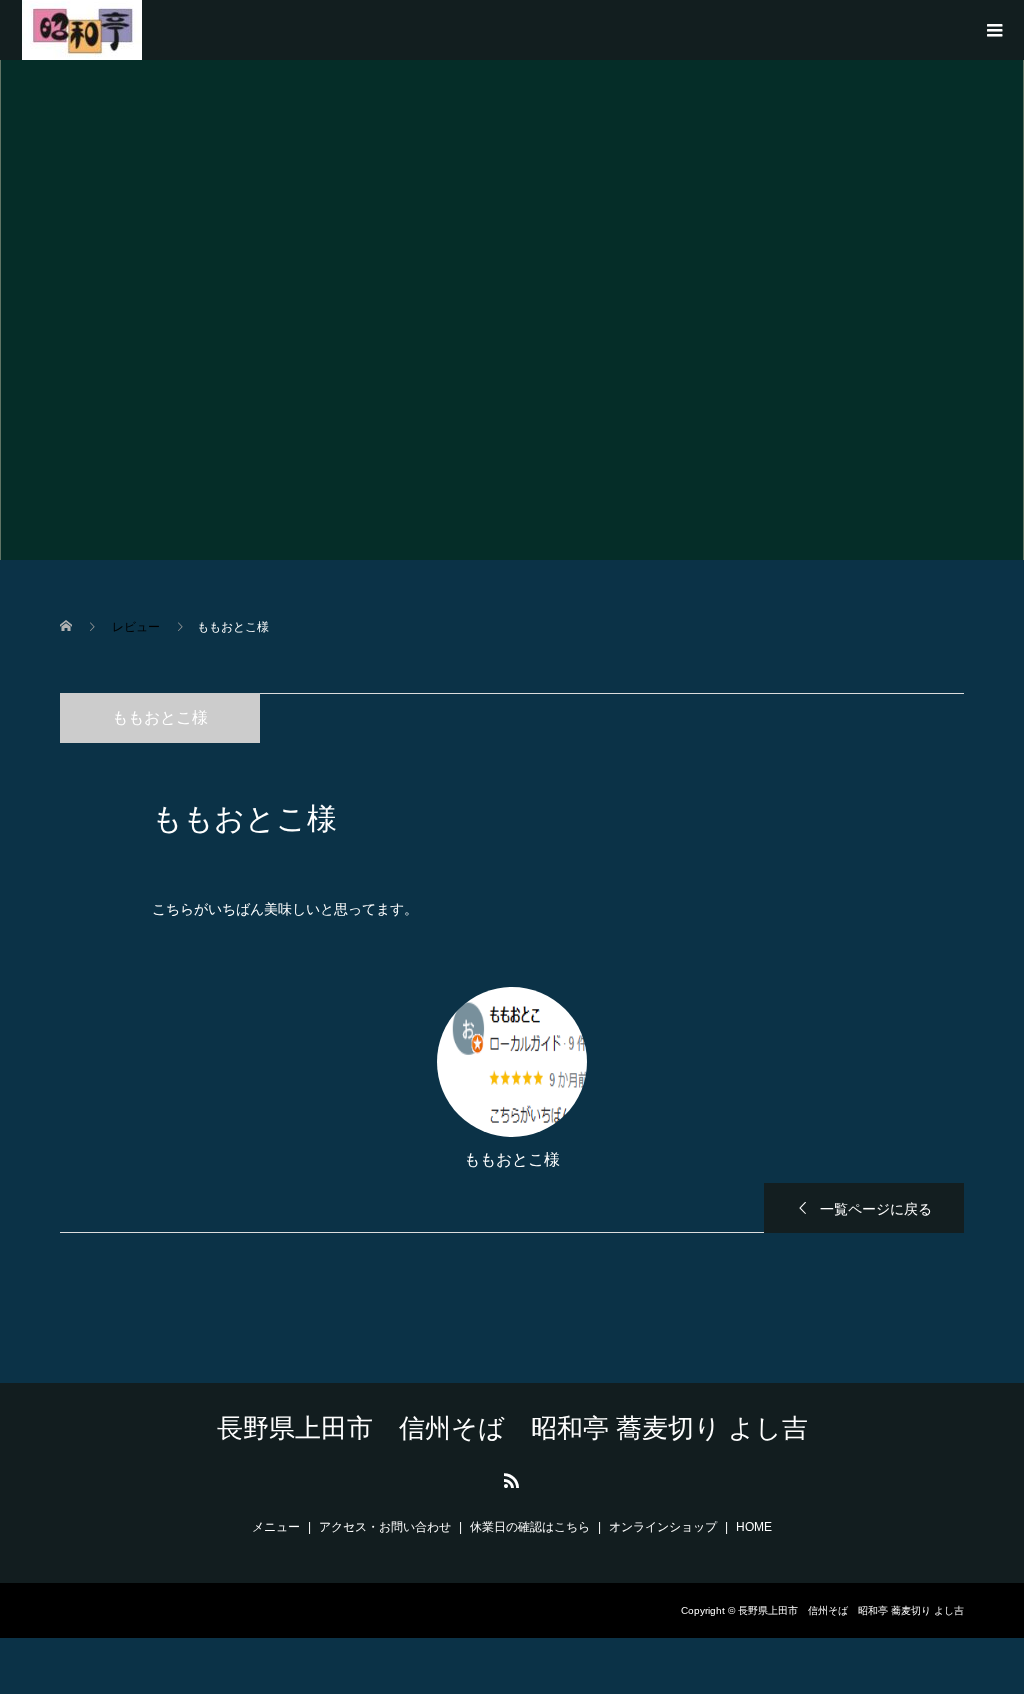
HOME (754, 1527)
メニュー (276, 1527)
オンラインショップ (663, 1527)
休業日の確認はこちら (530, 1527)
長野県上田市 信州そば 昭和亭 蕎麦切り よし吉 (512, 1428)
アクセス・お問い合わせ (385, 1527)
